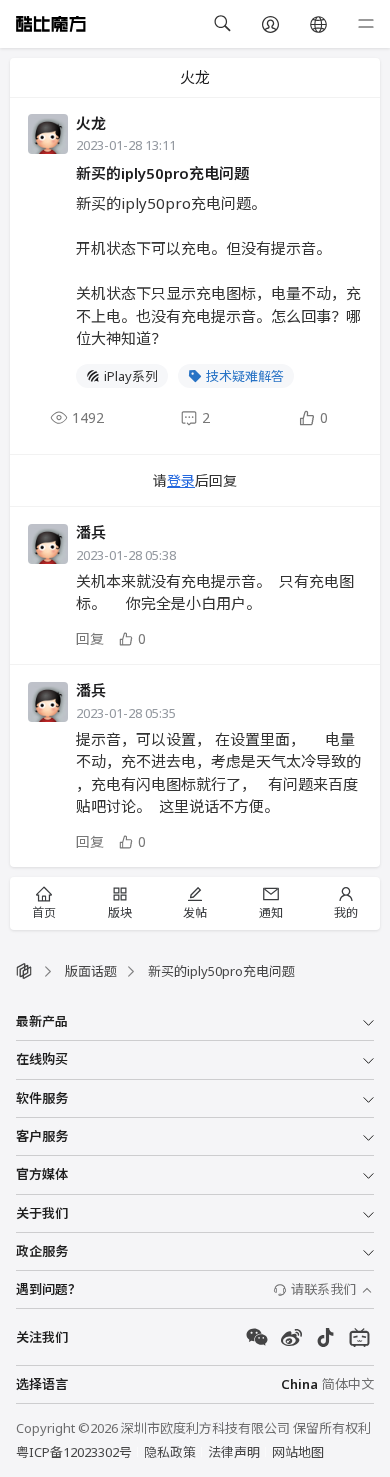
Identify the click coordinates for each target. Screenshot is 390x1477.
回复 (90, 638)
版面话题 (91, 971)
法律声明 (234, 1452)
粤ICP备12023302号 (74, 1452)
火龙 (91, 123)
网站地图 (298, 1452)
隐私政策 (170, 1452)
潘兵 (91, 532)
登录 (181, 480)
